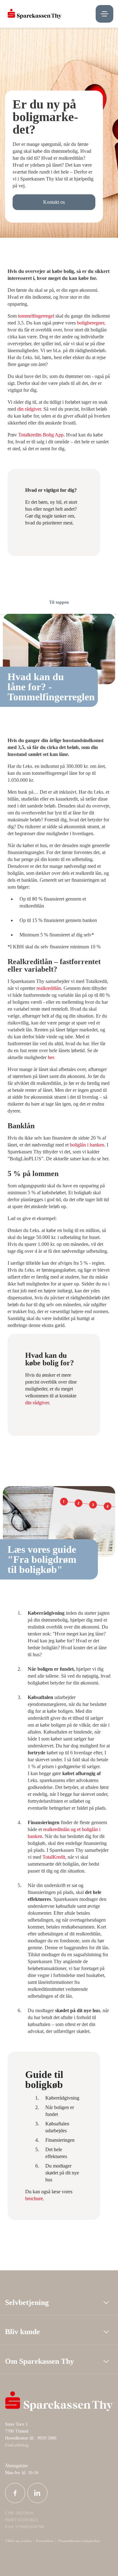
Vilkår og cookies (18, 2541)
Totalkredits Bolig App (41, 435)
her (51, 1057)
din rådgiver (37, 1403)
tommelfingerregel (37, 316)
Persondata (45, 2541)
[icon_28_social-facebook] (15, 2493)
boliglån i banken (87, 1145)
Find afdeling (17, 2445)
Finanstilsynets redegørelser (79, 2541)
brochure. (35, 2198)
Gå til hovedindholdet (27, 585)
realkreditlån (49, 988)
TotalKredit (54, 1857)
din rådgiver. (30, 409)
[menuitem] (35, 14)
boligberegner (91, 323)
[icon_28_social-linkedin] (37, 2493)
